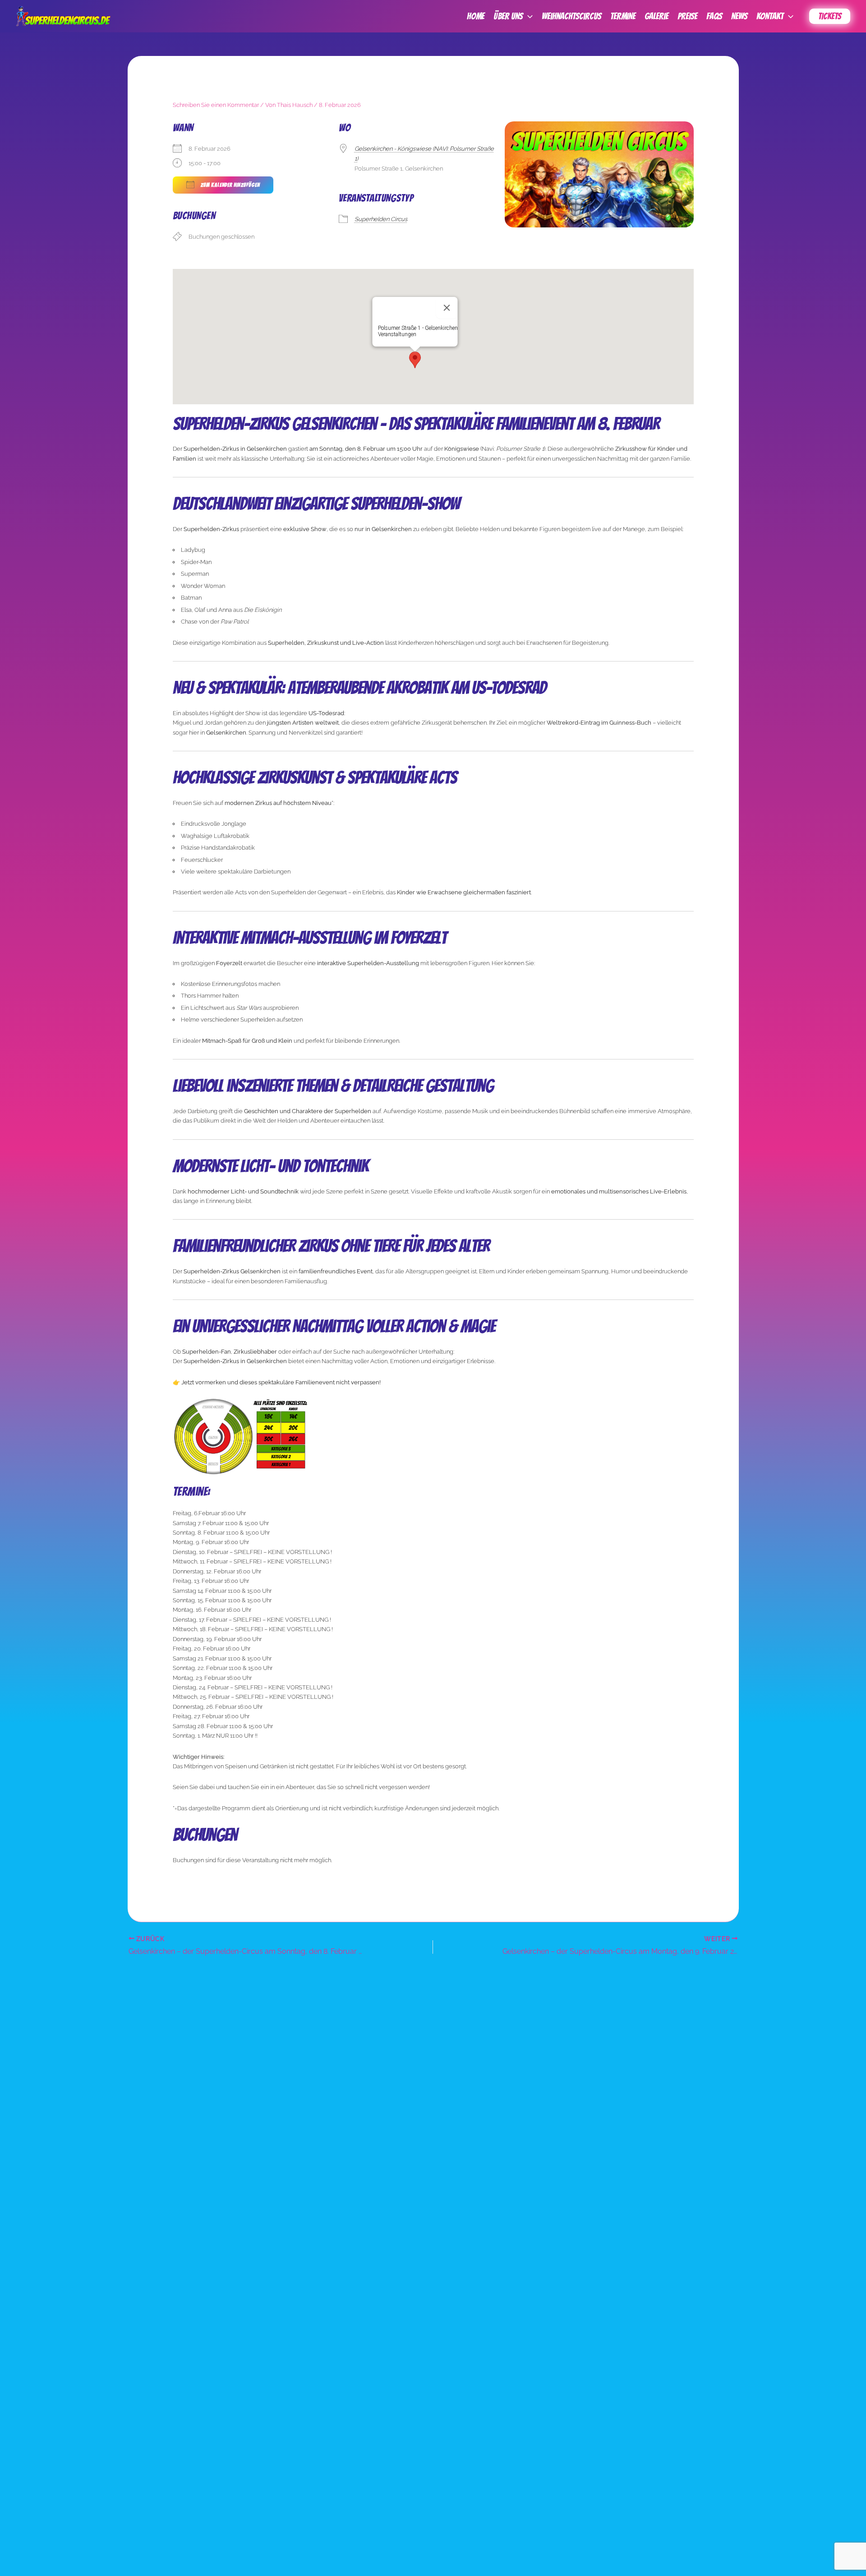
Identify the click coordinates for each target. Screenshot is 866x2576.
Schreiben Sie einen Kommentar (216, 105)
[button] (528, 16)
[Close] (447, 308)
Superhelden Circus (381, 219)
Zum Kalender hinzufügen (229, 185)
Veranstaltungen (397, 334)
